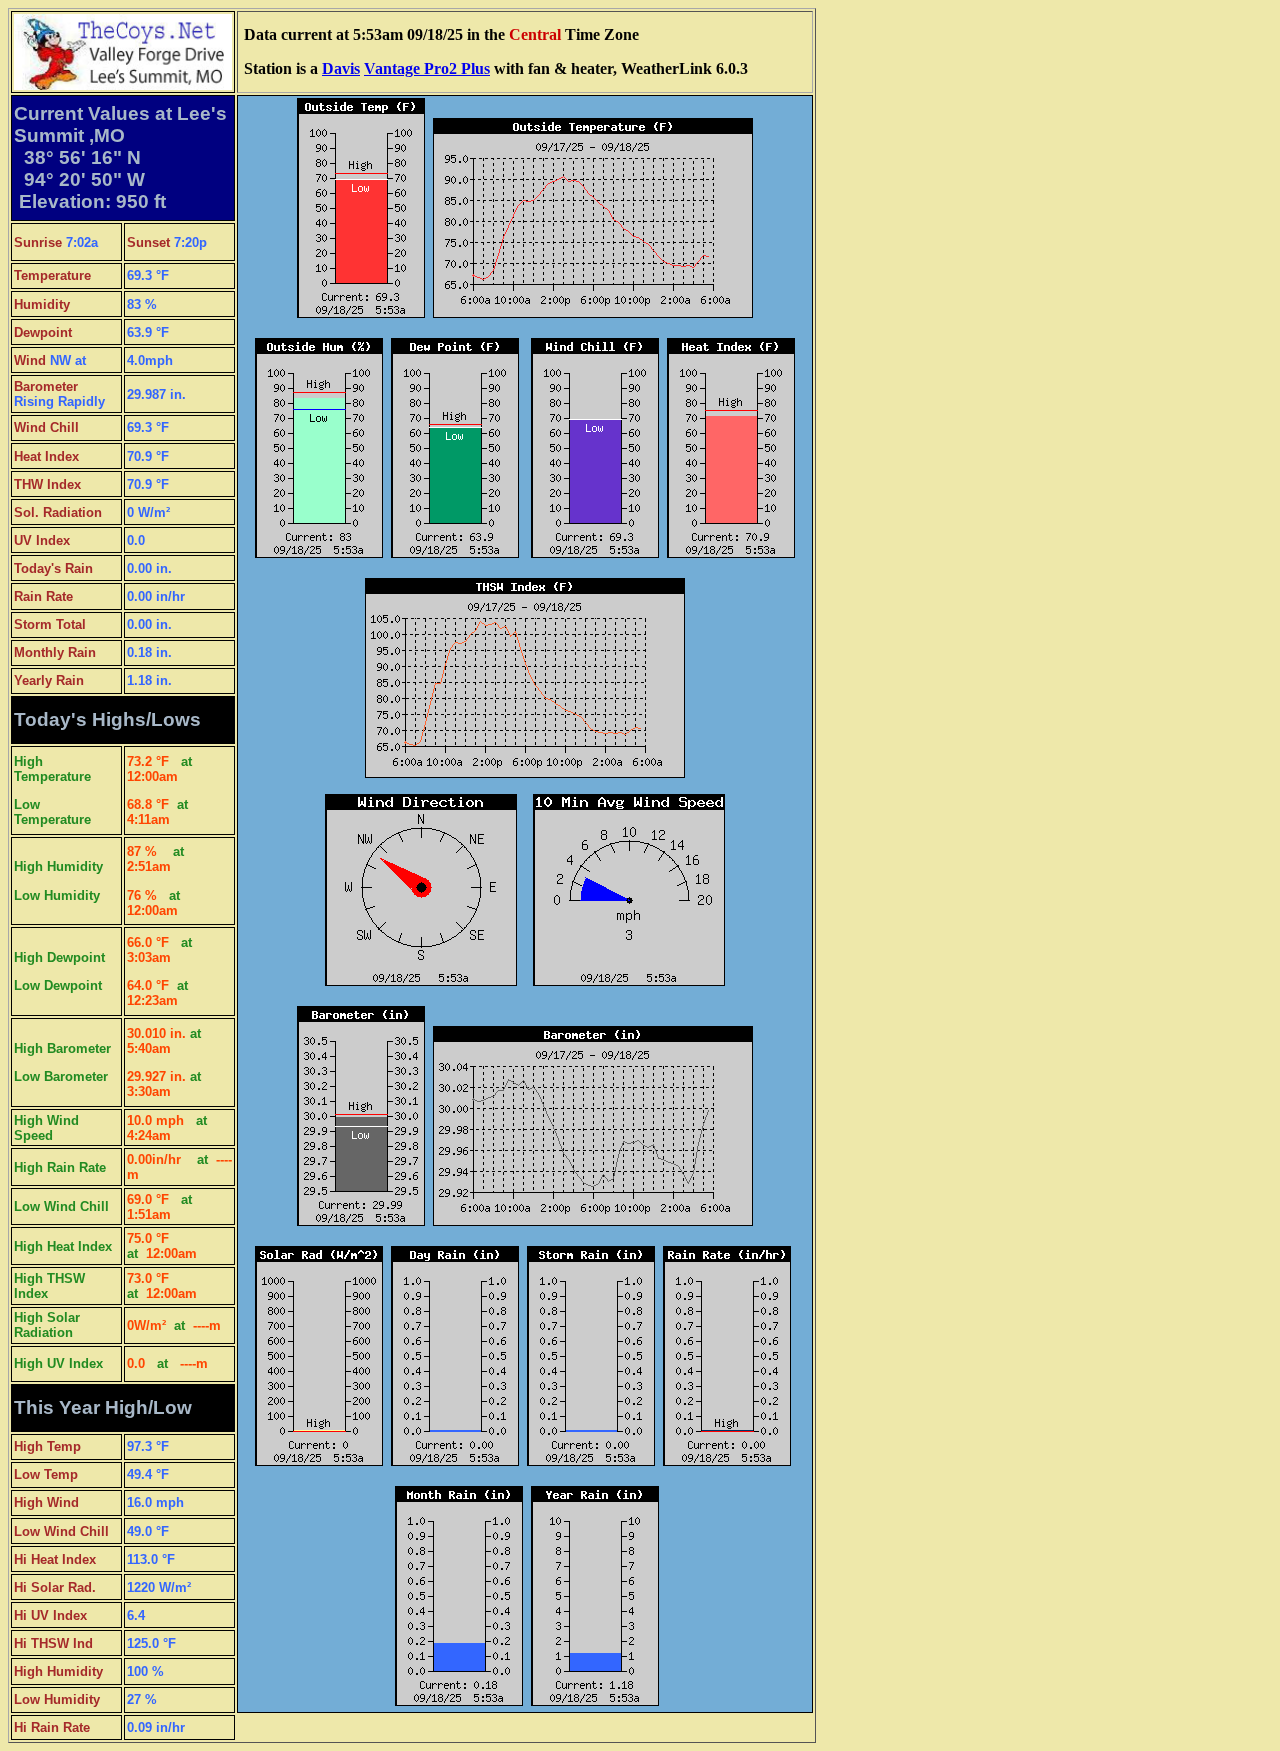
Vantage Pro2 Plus (427, 68)
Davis (341, 68)
